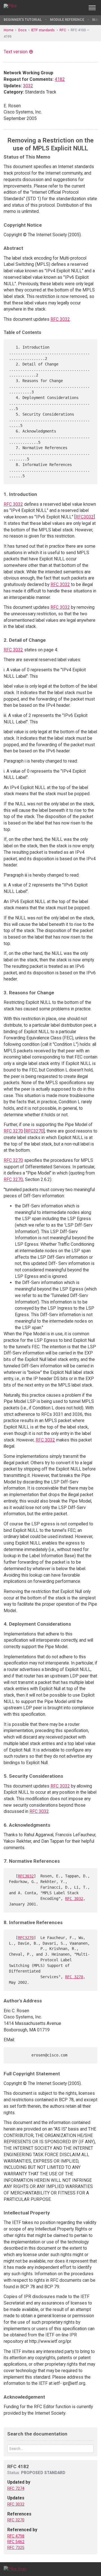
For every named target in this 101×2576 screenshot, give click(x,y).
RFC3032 (85, 517)
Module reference (67, 20)
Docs (22, 30)
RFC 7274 (16, 2488)
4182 (60, 79)
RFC (63, 30)
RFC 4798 (16, 2536)
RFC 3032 (60, 319)
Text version (16, 52)
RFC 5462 (16, 2542)
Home (9, 30)
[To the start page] (15, 2569)
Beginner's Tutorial (23, 20)
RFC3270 (34, 1131)
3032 (28, 86)
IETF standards (43, 30)
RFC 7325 (16, 2548)
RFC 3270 (13, 1131)
